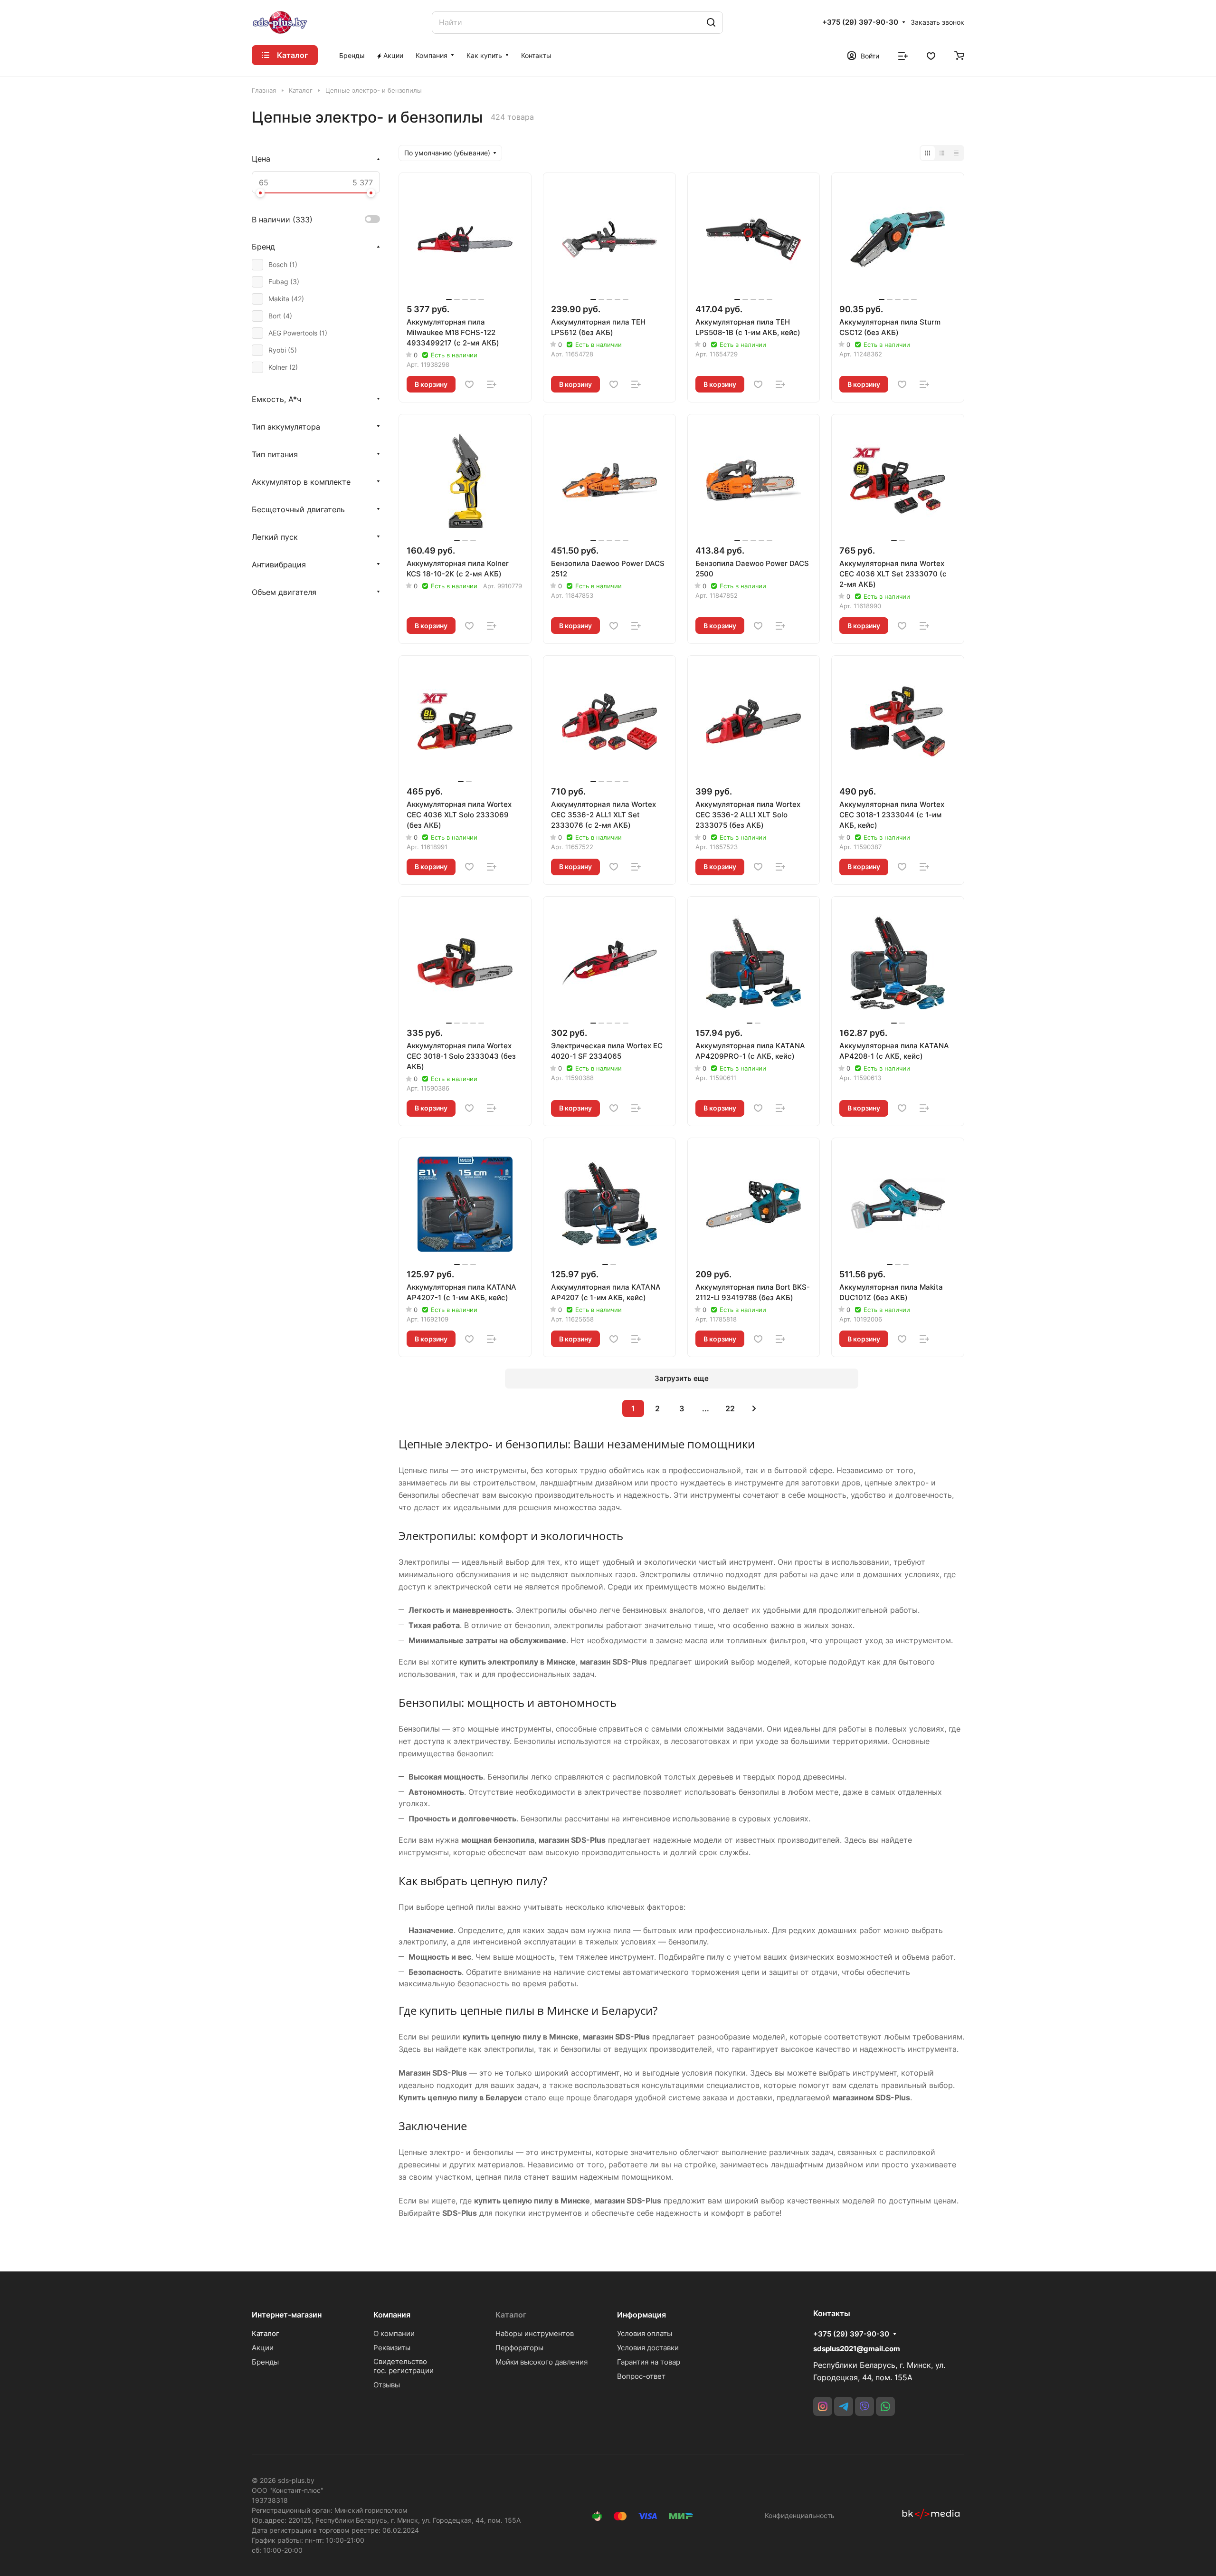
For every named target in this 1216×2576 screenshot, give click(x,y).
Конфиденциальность (800, 2515)
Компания (392, 2315)
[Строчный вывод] (942, 153)
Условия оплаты (645, 2333)
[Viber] (864, 2406)
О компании (394, 2333)
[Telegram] (844, 2406)
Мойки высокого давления (541, 2362)
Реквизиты (392, 2348)
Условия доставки (648, 2348)
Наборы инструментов (535, 2333)
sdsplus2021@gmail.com (857, 2349)
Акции (263, 2348)
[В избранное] (469, 384)
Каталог (266, 2333)
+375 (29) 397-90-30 (860, 22)
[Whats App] (885, 2406)
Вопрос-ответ (641, 2376)
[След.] (754, 1408)
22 (730, 1408)
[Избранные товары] (931, 55)
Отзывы (387, 2385)
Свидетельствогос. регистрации (404, 2366)
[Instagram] (823, 2406)
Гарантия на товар (649, 2362)
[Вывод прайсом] (956, 153)
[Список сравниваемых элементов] (903, 55)
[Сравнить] (492, 384)
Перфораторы (519, 2348)
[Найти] (711, 23)
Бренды (265, 2362)
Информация (641, 2315)
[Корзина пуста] (959, 55)
